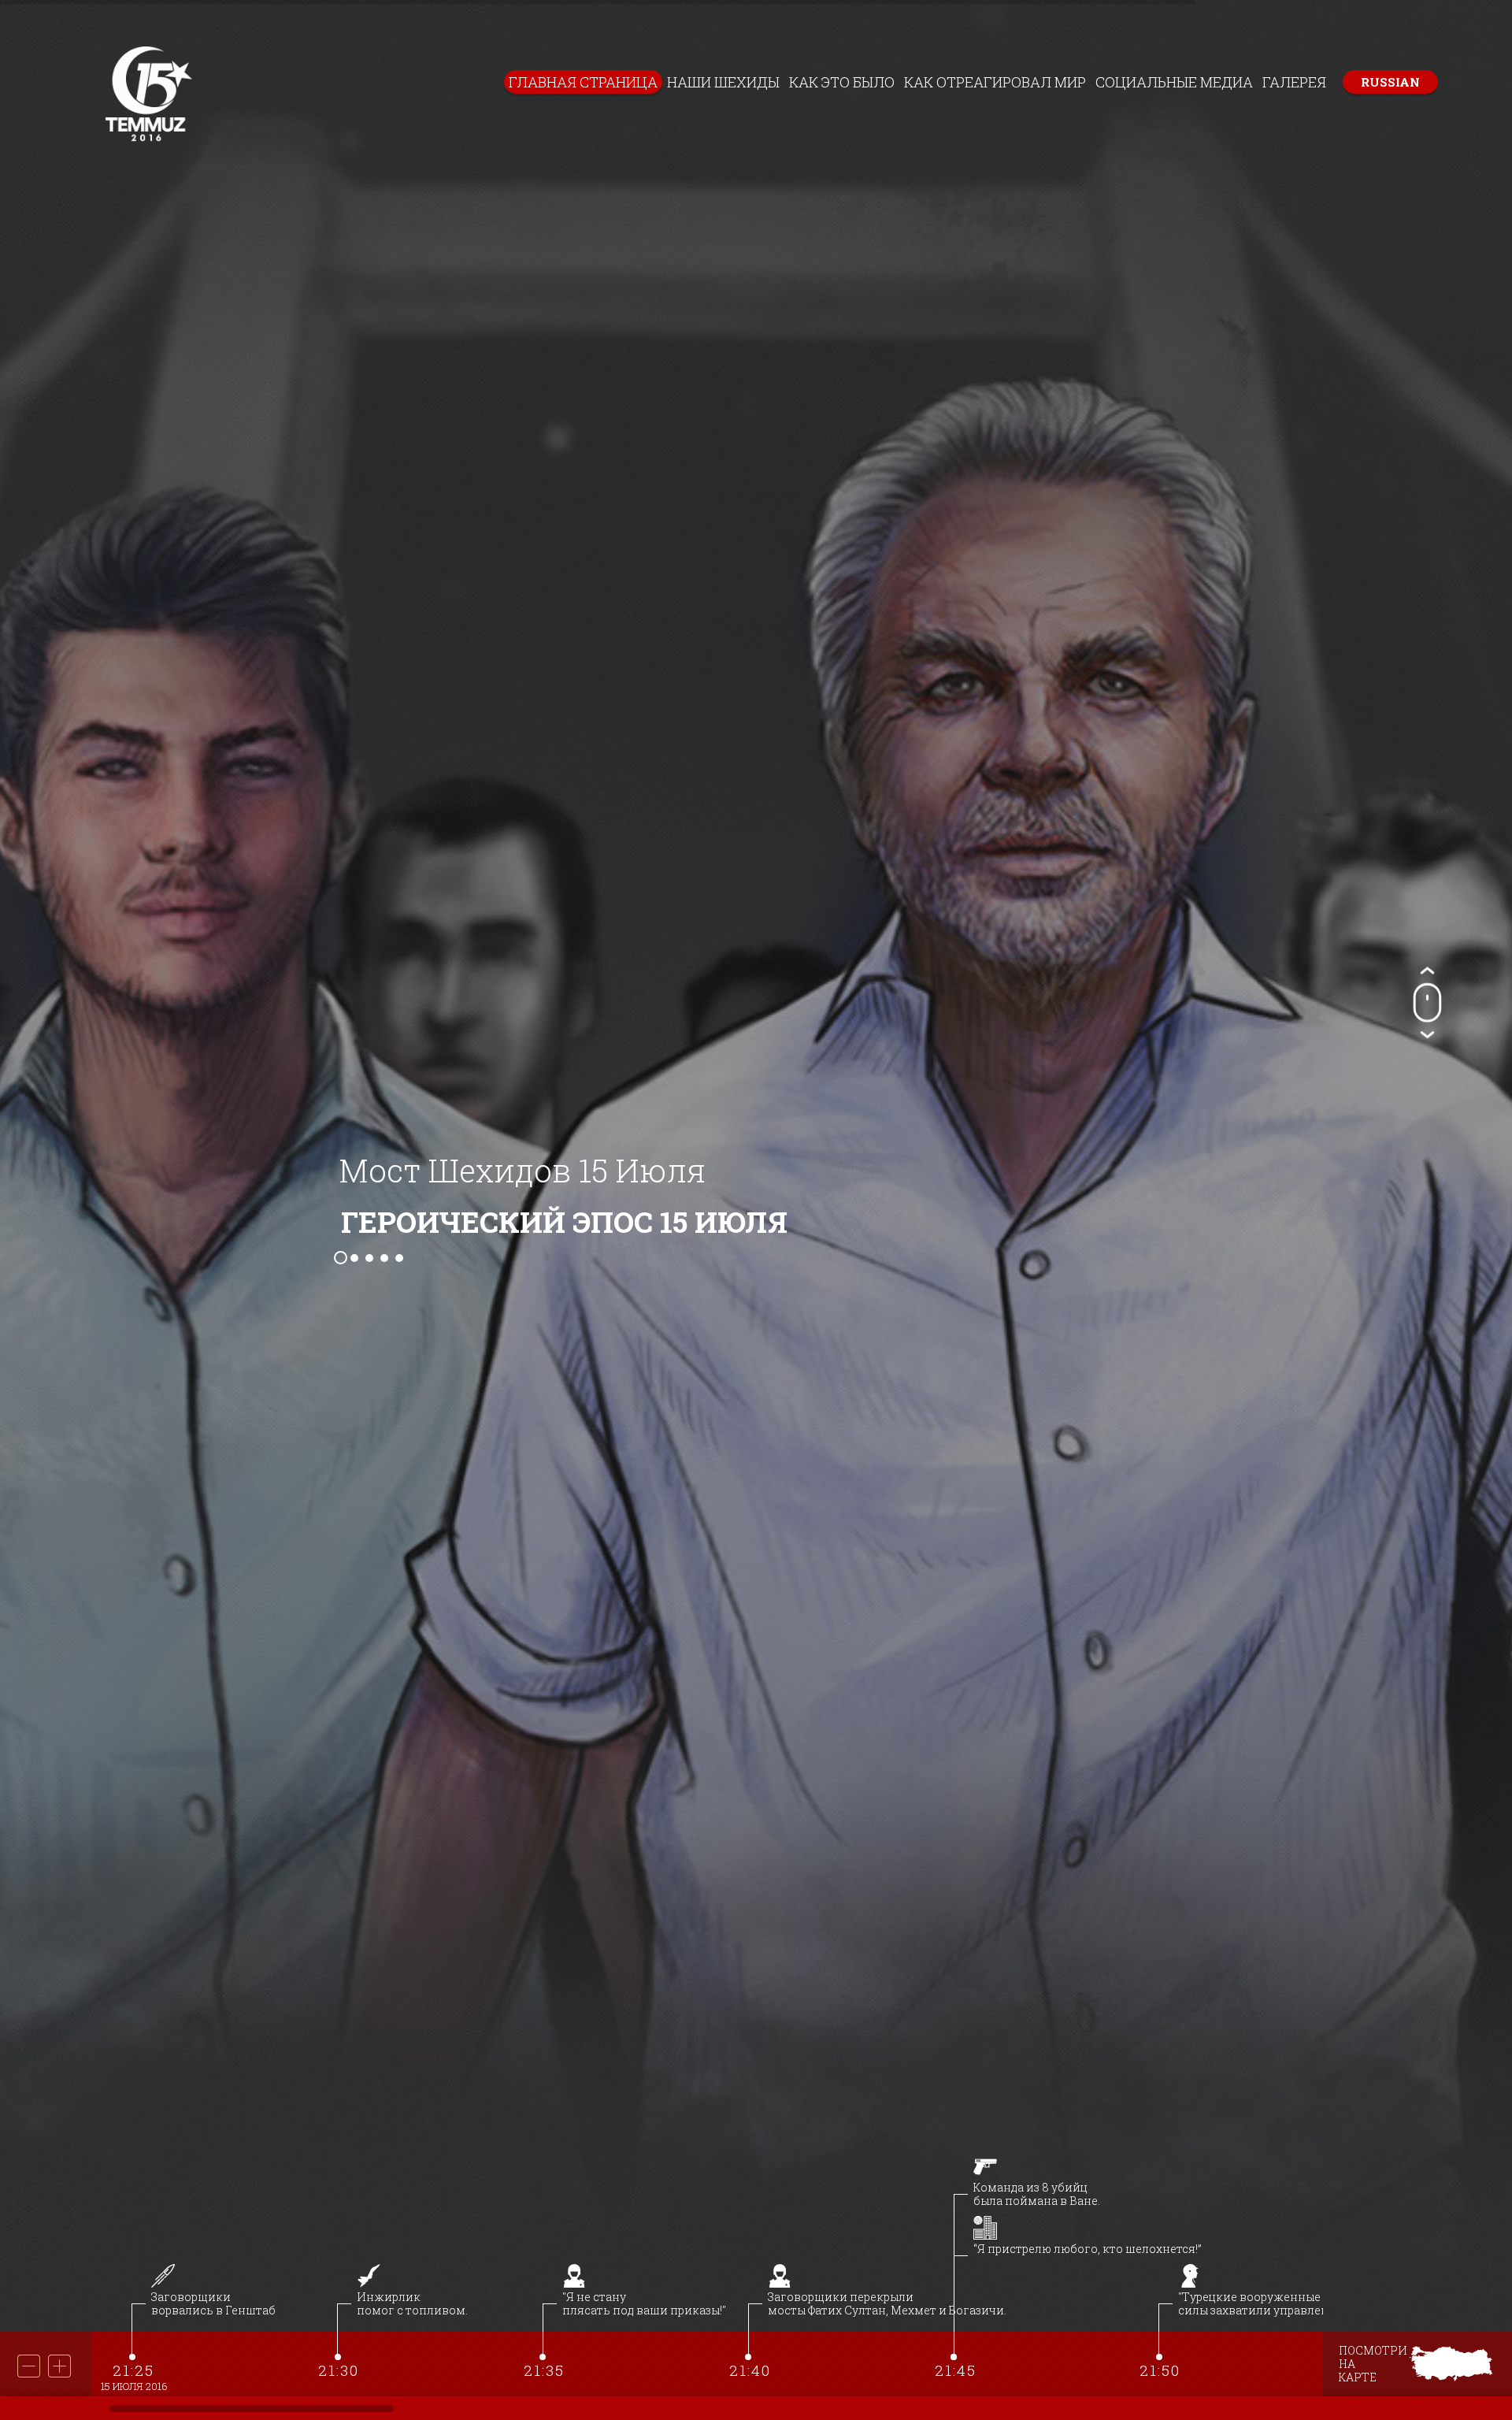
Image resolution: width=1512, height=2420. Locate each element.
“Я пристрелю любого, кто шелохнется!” (1088, 2249)
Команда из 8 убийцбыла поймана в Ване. (1037, 2194)
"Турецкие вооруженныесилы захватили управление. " (1265, 2303)
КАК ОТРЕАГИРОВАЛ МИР (995, 82)
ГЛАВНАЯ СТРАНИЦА (583, 82)
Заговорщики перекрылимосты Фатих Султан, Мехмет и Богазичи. (887, 2303)
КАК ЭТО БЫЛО (842, 82)
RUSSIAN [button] (1390, 82)
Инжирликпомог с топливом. (412, 2303)
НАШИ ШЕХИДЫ (723, 82)
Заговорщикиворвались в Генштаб (213, 2303)
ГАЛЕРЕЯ (1294, 82)
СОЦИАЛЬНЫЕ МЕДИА (1174, 82)
